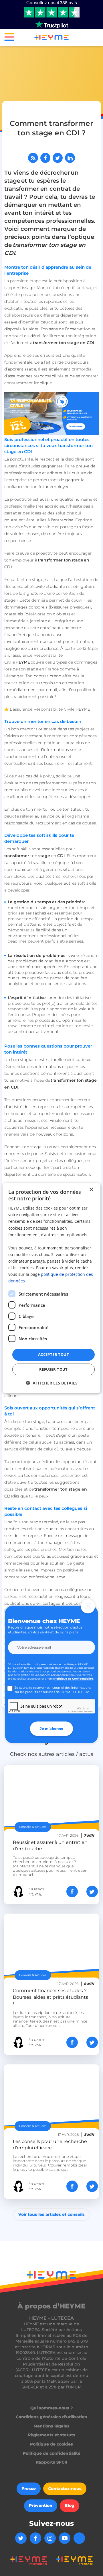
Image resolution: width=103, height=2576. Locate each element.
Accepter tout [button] (54, 1354)
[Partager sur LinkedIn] (70, 158)
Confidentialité (75, 1712)
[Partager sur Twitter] (58, 158)
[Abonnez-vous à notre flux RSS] (33, 158)
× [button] (91, 1189)
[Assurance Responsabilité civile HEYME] (51, 414)
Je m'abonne (51, 1728)
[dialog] (51, 1288)
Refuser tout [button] (54, 1369)
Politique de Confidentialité (74, 1679)
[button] (7, 38)
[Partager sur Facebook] (45, 158)
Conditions (88, 1712)
